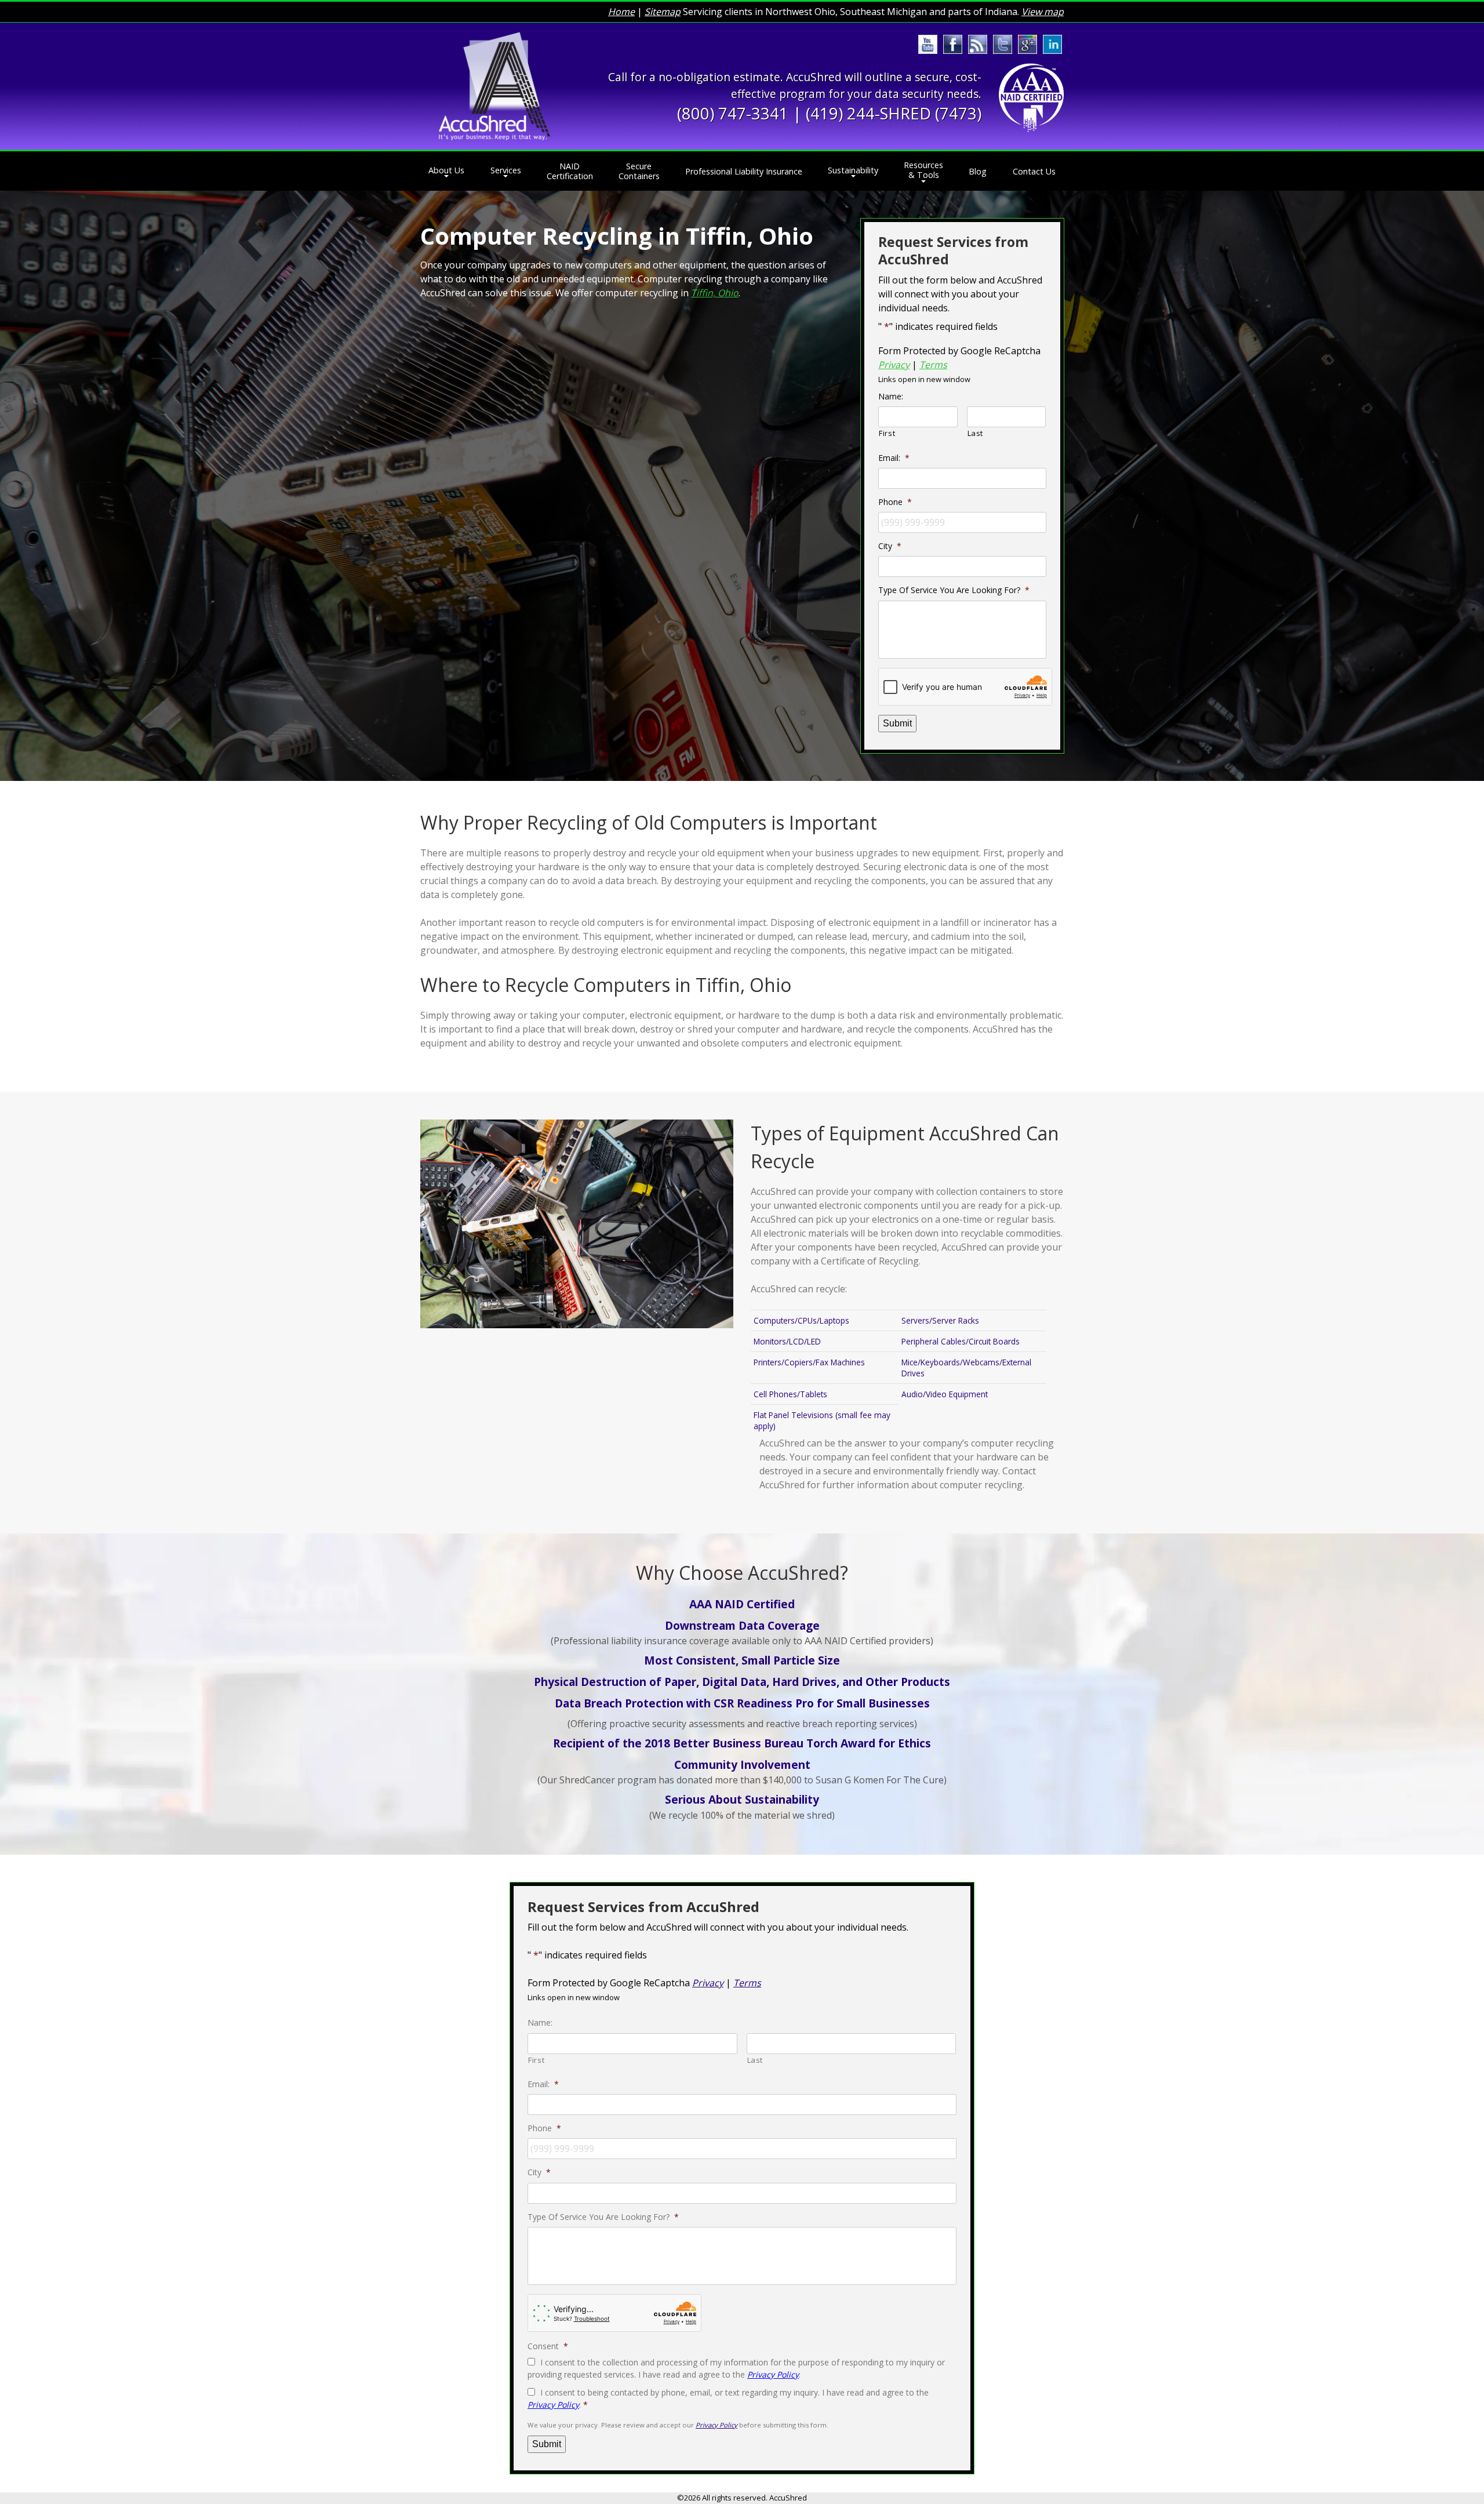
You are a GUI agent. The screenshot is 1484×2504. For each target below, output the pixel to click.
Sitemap (663, 12)
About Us (446, 170)
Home (621, 12)
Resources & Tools (923, 170)
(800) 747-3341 (733, 113)
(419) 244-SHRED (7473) (894, 113)
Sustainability (853, 170)
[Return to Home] (494, 86)
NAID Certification (570, 171)
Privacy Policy (773, 2374)
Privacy (894, 365)
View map (1043, 12)
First (887, 433)
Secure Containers (639, 171)
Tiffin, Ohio (715, 293)
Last (976, 433)
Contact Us (1034, 171)
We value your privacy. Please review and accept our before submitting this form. (678, 2425)
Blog (978, 171)
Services (506, 170)
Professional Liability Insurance (744, 171)
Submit (897, 723)
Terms (933, 365)
